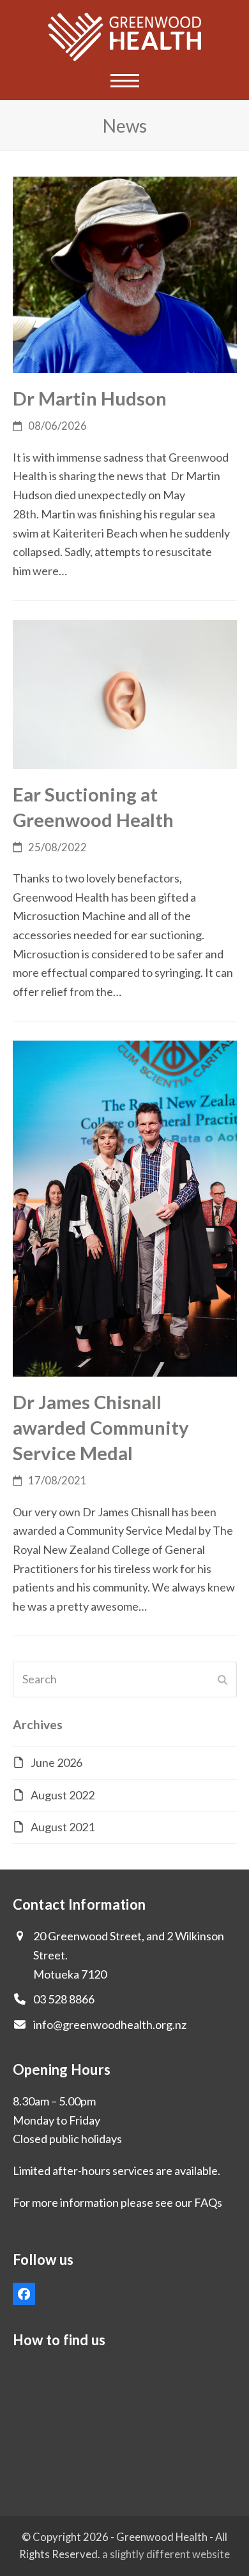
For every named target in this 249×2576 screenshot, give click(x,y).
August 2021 (63, 1827)
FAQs (208, 2202)
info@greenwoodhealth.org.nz (110, 2024)
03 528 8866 (64, 1999)
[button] (125, 81)
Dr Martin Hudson (90, 398)
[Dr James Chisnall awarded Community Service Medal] (125, 1207)
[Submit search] (223, 1680)
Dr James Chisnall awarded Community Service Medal (101, 1427)
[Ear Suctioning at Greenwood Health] (125, 692)
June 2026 (57, 1762)
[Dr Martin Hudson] (125, 274)
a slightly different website (166, 2554)
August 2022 (63, 1795)
